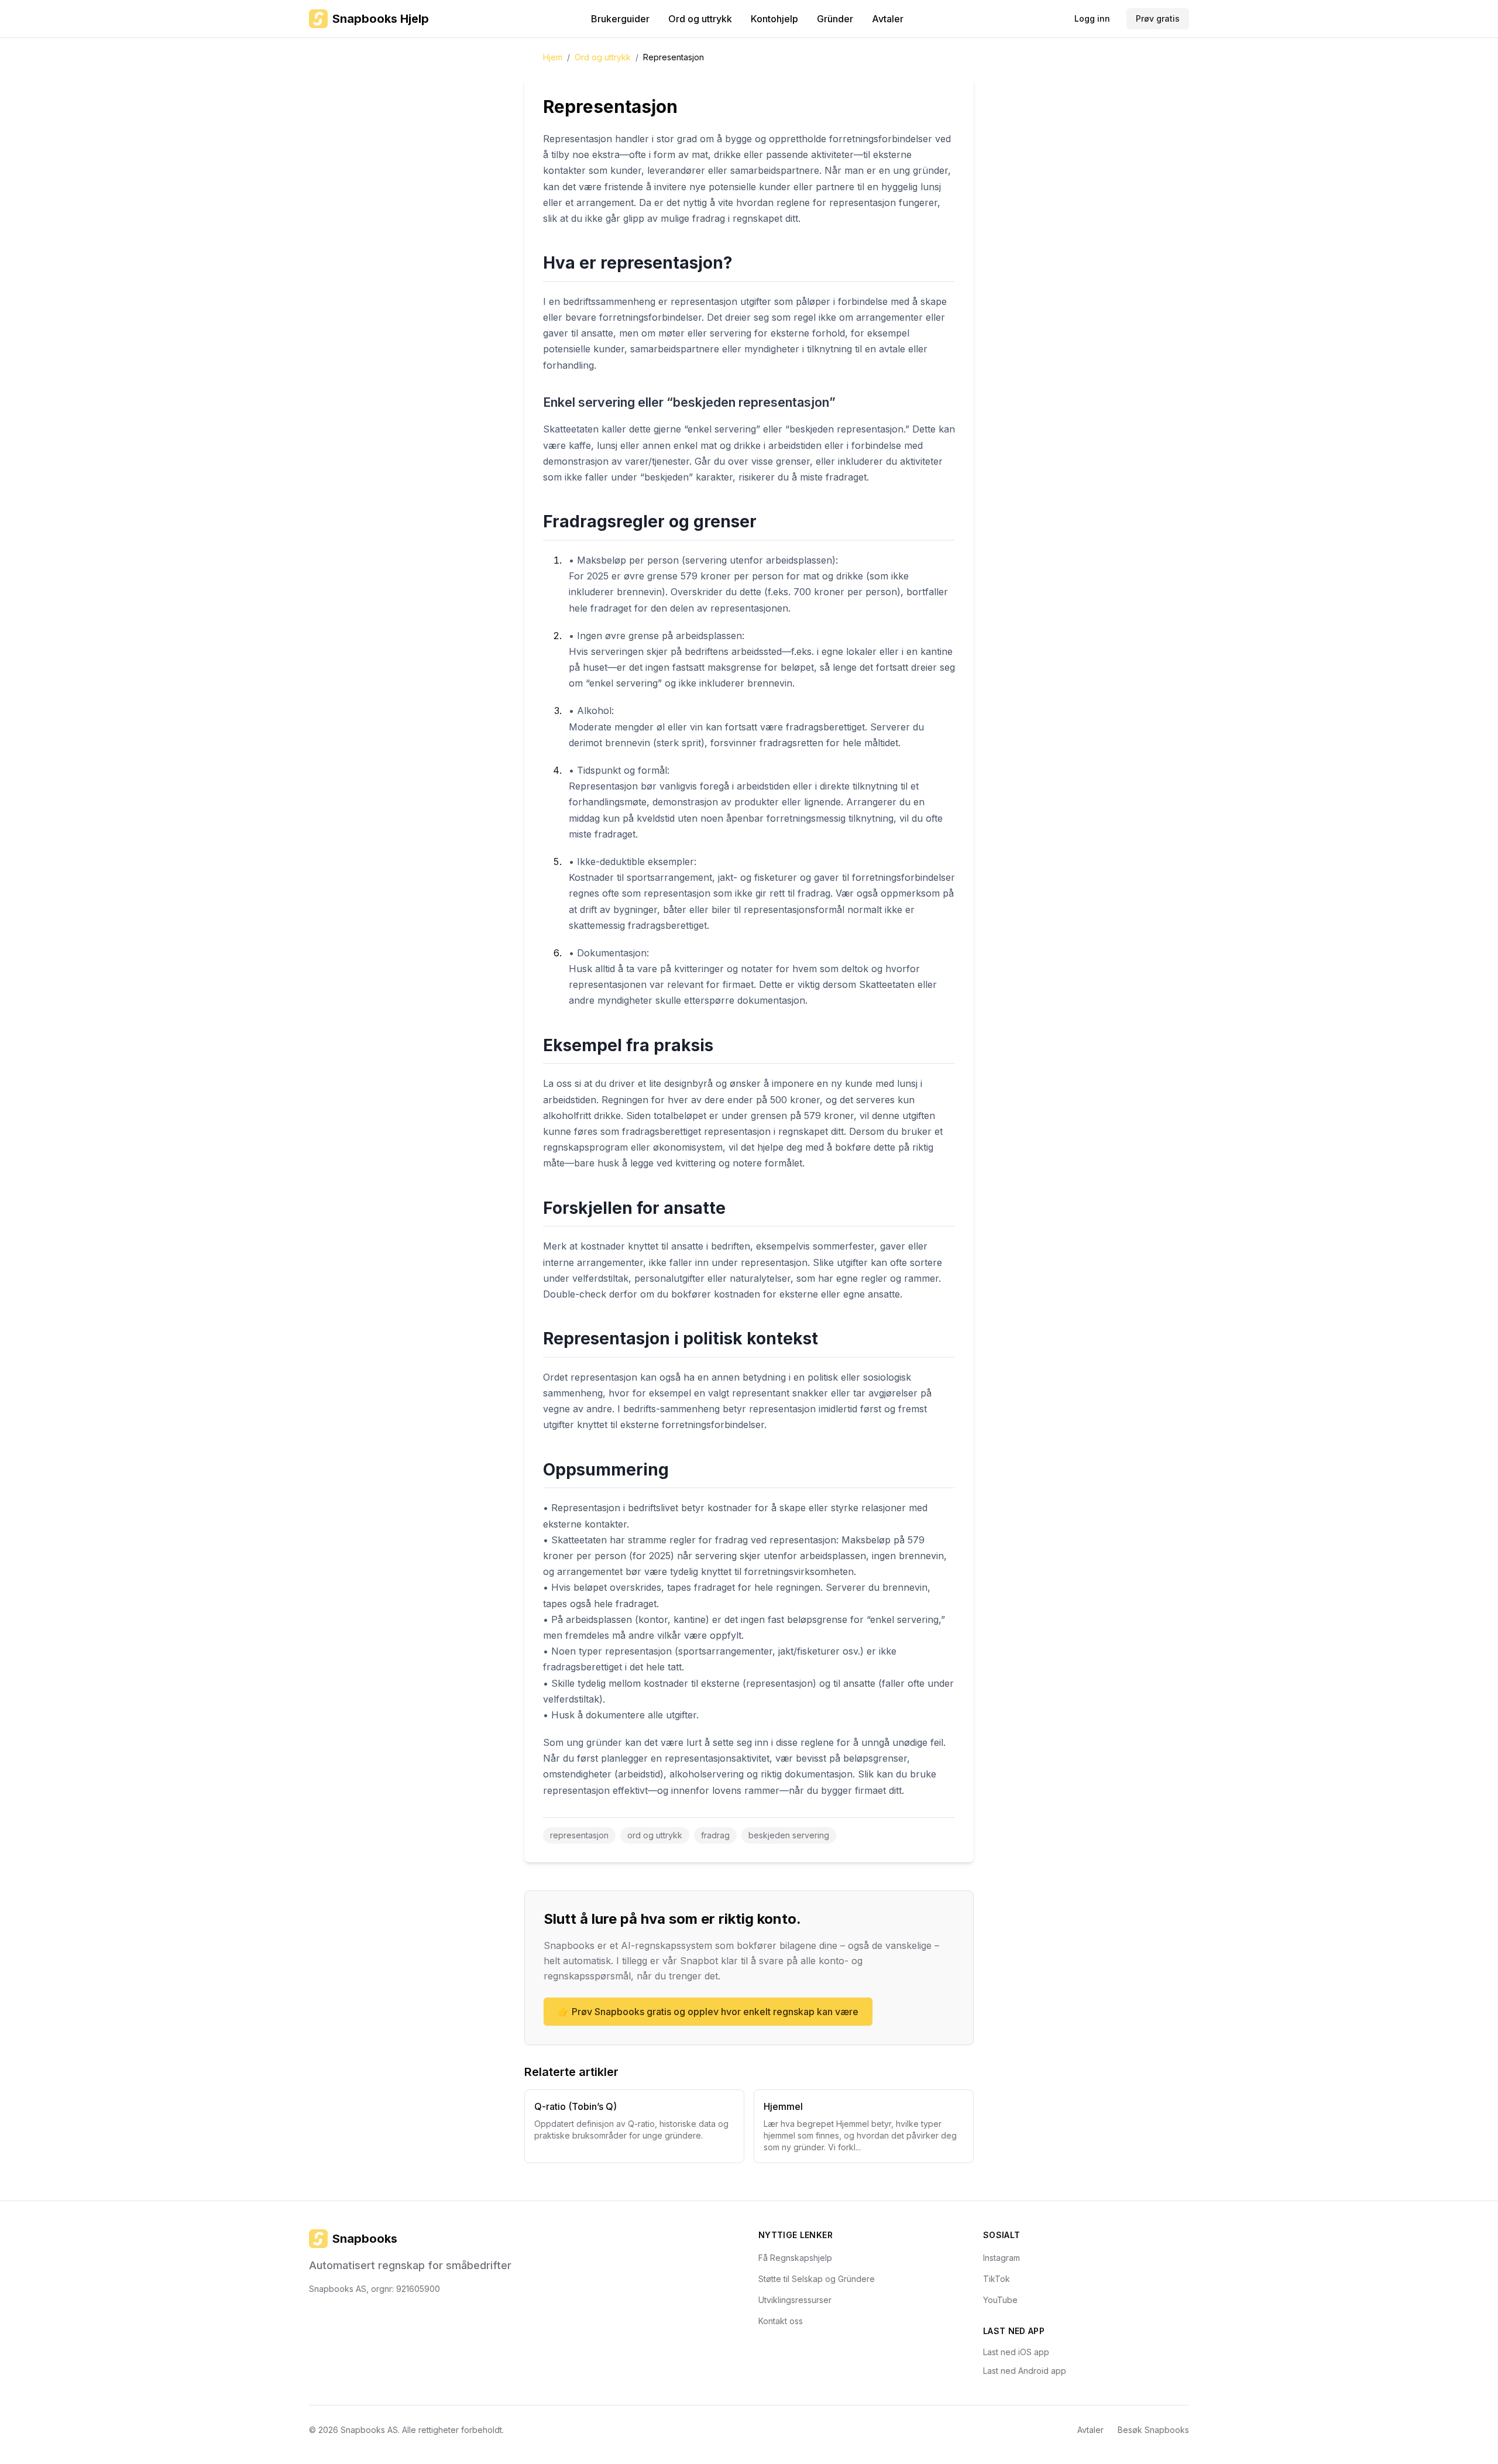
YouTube (1000, 2300)
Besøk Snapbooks (1153, 2430)
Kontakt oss (781, 2321)
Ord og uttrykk (700, 19)
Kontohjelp (774, 19)
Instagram (1001, 2258)
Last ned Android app (1025, 2371)
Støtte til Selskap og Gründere (817, 2279)
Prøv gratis (1158, 18)
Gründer (835, 19)
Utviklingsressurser (795, 2300)
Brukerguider (620, 19)
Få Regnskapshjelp (795, 2258)
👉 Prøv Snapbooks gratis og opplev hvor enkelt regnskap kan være (708, 2012)
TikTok (997, 2279)
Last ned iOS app (1016, 2352)
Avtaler (888, 19)
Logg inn (1092, 18)
